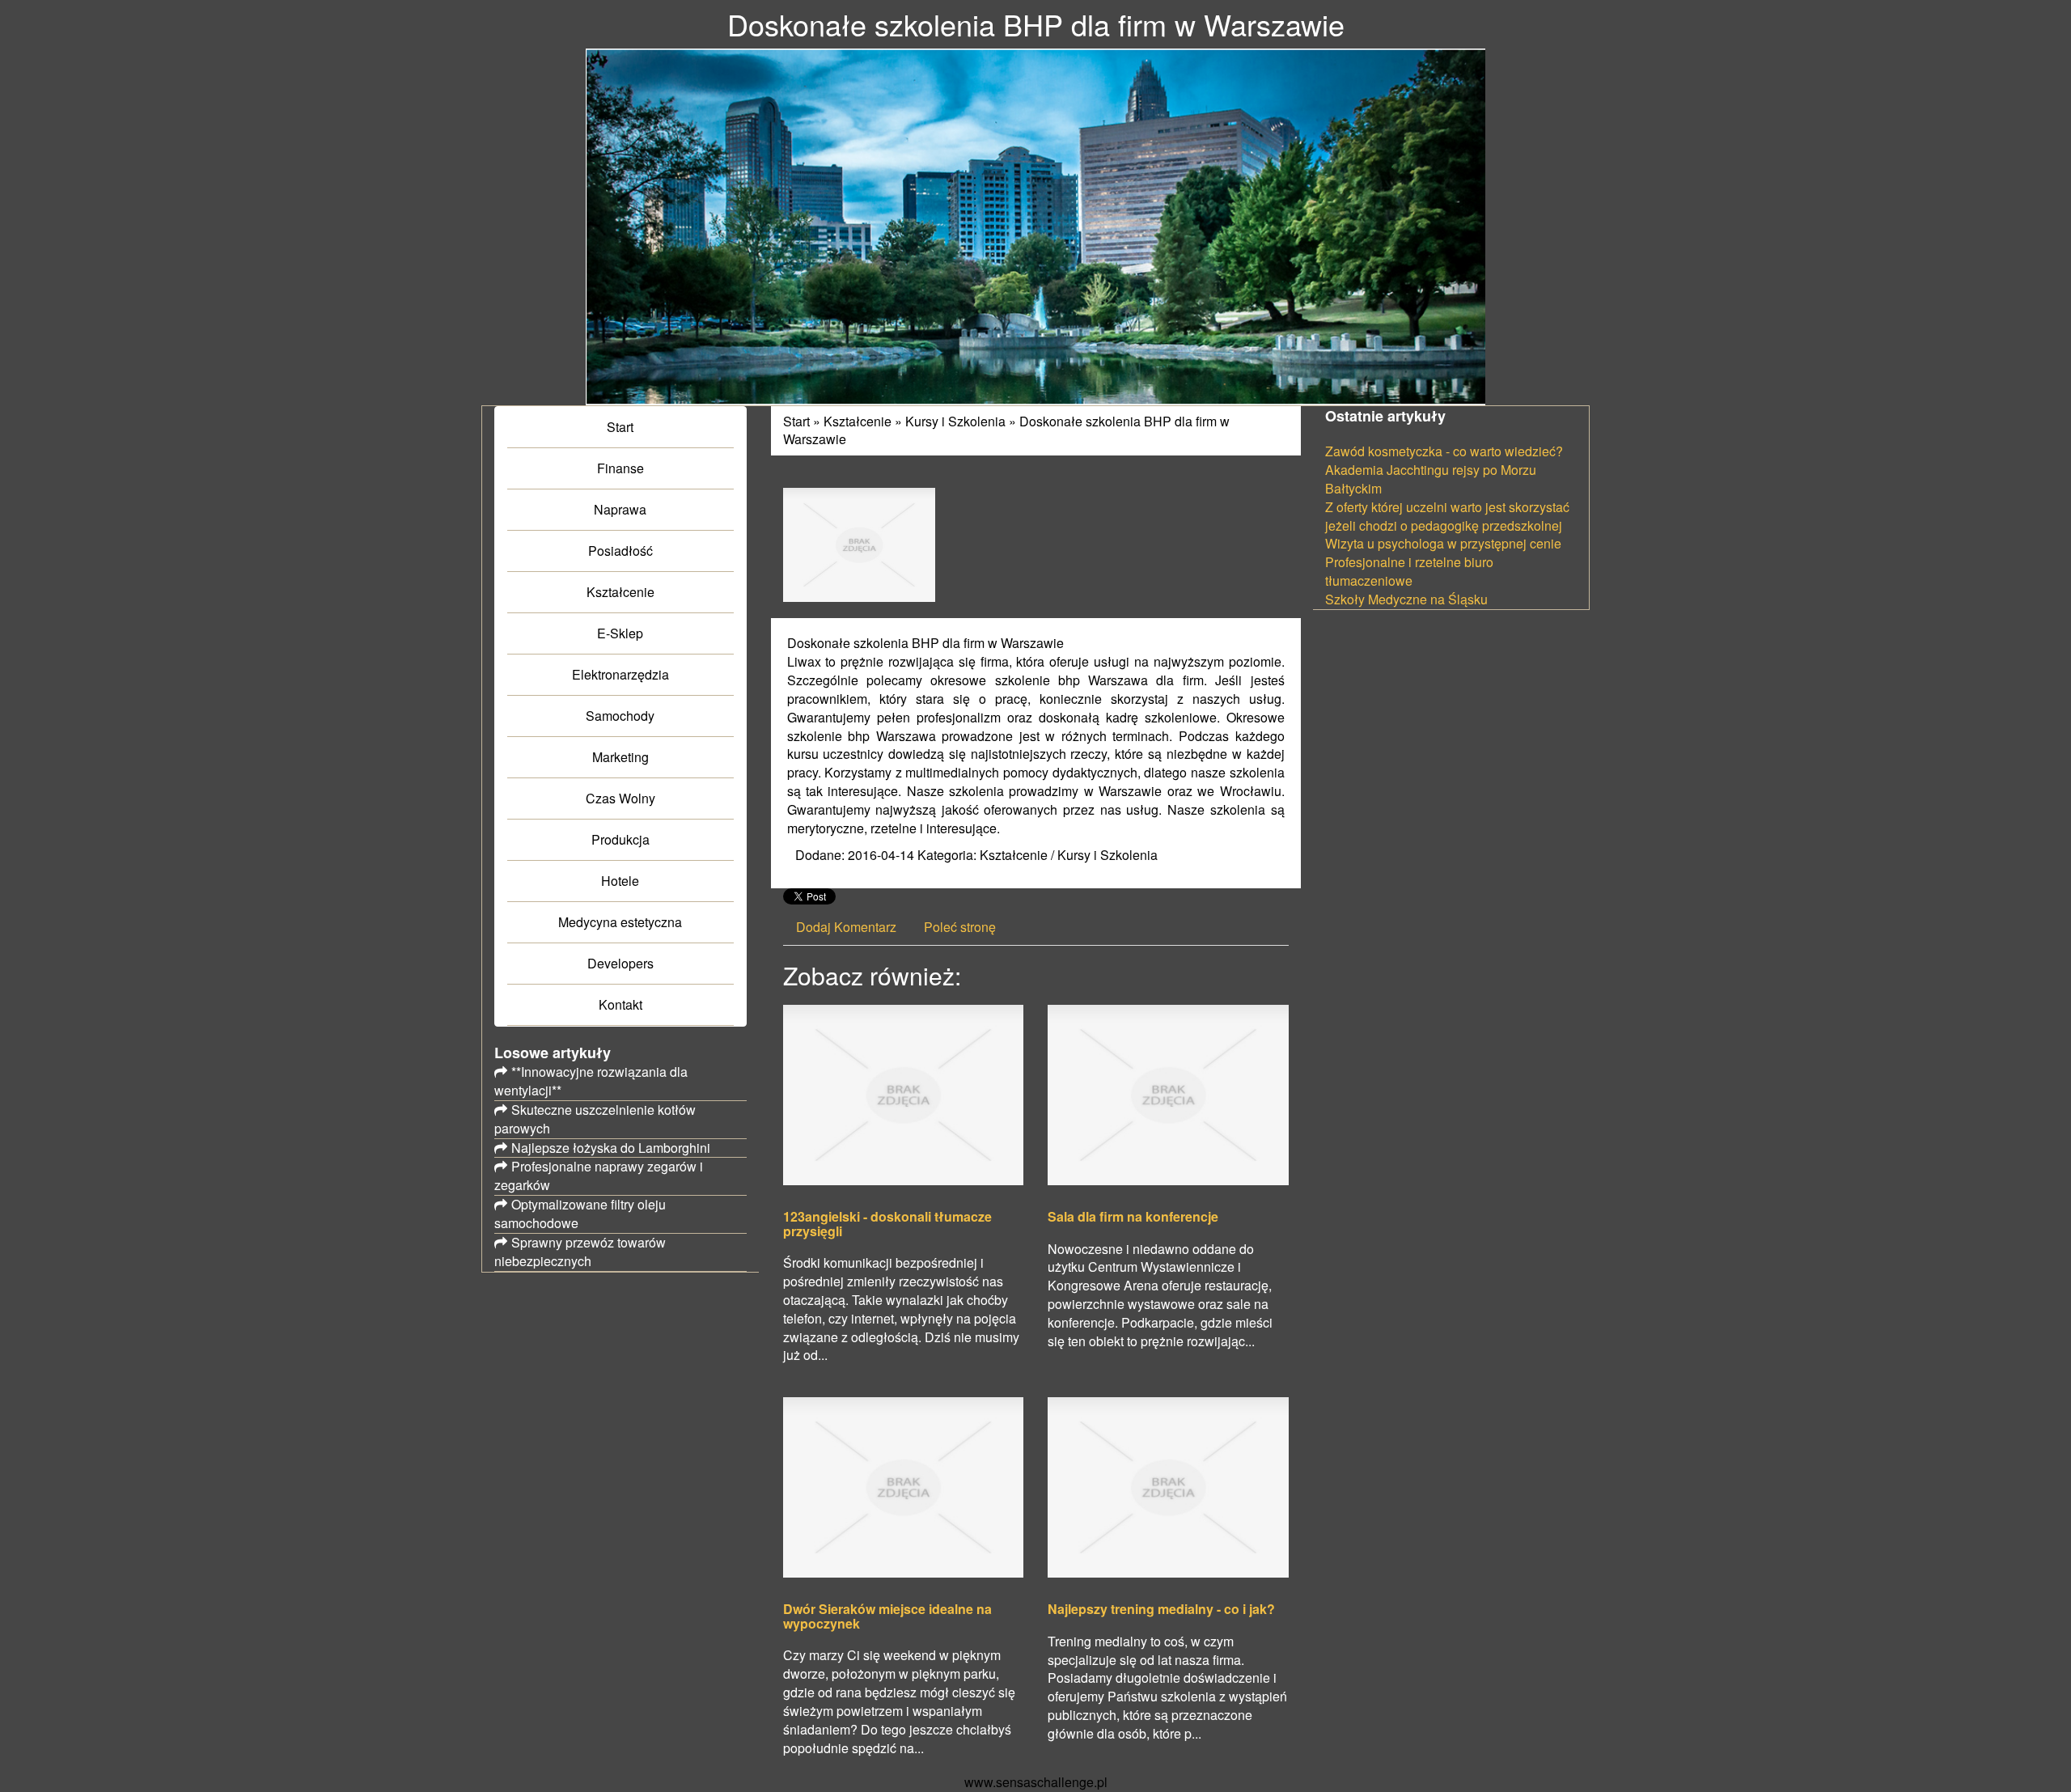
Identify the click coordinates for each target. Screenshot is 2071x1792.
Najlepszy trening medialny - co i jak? (1161, 1609)
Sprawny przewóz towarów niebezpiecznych (580, 1252)
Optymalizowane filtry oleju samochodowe (580, 1214)
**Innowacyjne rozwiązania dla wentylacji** (591, 1081)
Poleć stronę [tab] (960, 927)
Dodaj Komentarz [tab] (846, 927)
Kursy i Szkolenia (955, 421)
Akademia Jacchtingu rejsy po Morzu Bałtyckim (1431, 479)
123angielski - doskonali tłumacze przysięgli (887, 1224)
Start (796, 421)
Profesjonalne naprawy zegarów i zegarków (599, 1176)
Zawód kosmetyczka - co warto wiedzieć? (1444, 451)
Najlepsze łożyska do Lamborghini (611, 1148)
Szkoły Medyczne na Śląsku (1406, 599)
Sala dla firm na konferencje (1133, 1217)
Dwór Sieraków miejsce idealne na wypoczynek (887, 1616)
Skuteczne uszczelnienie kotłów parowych (595, 1119)
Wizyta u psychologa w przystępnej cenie (1443, 543)
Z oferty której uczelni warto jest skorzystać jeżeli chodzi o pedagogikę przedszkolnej (1447, 516)
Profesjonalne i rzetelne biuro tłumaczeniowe (1409, 571)
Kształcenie (858, 421)
